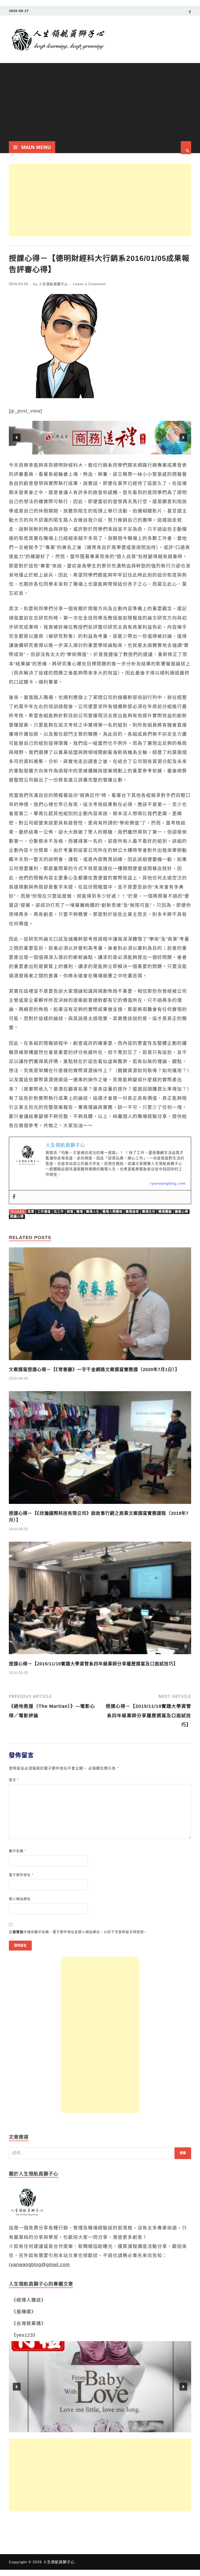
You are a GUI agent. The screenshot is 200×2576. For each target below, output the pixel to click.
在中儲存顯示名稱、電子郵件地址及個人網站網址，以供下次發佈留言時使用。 (78, 1932)
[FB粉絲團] (190, 13)
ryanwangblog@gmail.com (39, 2265)
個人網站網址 (20, 1899)
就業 (31, 1212)
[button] (100, 438)
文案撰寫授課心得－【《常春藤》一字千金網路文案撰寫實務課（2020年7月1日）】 (94, 1370)
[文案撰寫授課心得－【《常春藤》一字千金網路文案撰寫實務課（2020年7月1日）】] (100, 1362)
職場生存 (149, 1212)
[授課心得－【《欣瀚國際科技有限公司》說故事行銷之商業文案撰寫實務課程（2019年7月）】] (100, 1505)
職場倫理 (132, 1212)
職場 (80, 1212)
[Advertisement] (100, 102)
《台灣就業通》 (29, 2323)
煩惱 (70, 1212)
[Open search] (186, 148)
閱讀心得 (17, 1217)
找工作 (59, 1212)
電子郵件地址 (21, 1875)
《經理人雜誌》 (29, 2300)
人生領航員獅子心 (53, 284)
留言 (14, 1780)
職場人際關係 (113, 1212)
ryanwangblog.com (168, 1183)
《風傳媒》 (24, 2312)
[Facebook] (14, 1197)
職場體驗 (165, 1212)
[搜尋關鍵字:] (100, 2153)
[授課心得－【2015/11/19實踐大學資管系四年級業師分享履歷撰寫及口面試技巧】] (100, 1656)
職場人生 (93, 1212)
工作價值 (44, 1212)
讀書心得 (182, 1212)
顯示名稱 (18, 1851)
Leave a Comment (89, 284)
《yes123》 (25, 2335)
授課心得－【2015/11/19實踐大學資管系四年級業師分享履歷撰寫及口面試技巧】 (93, 1664)
